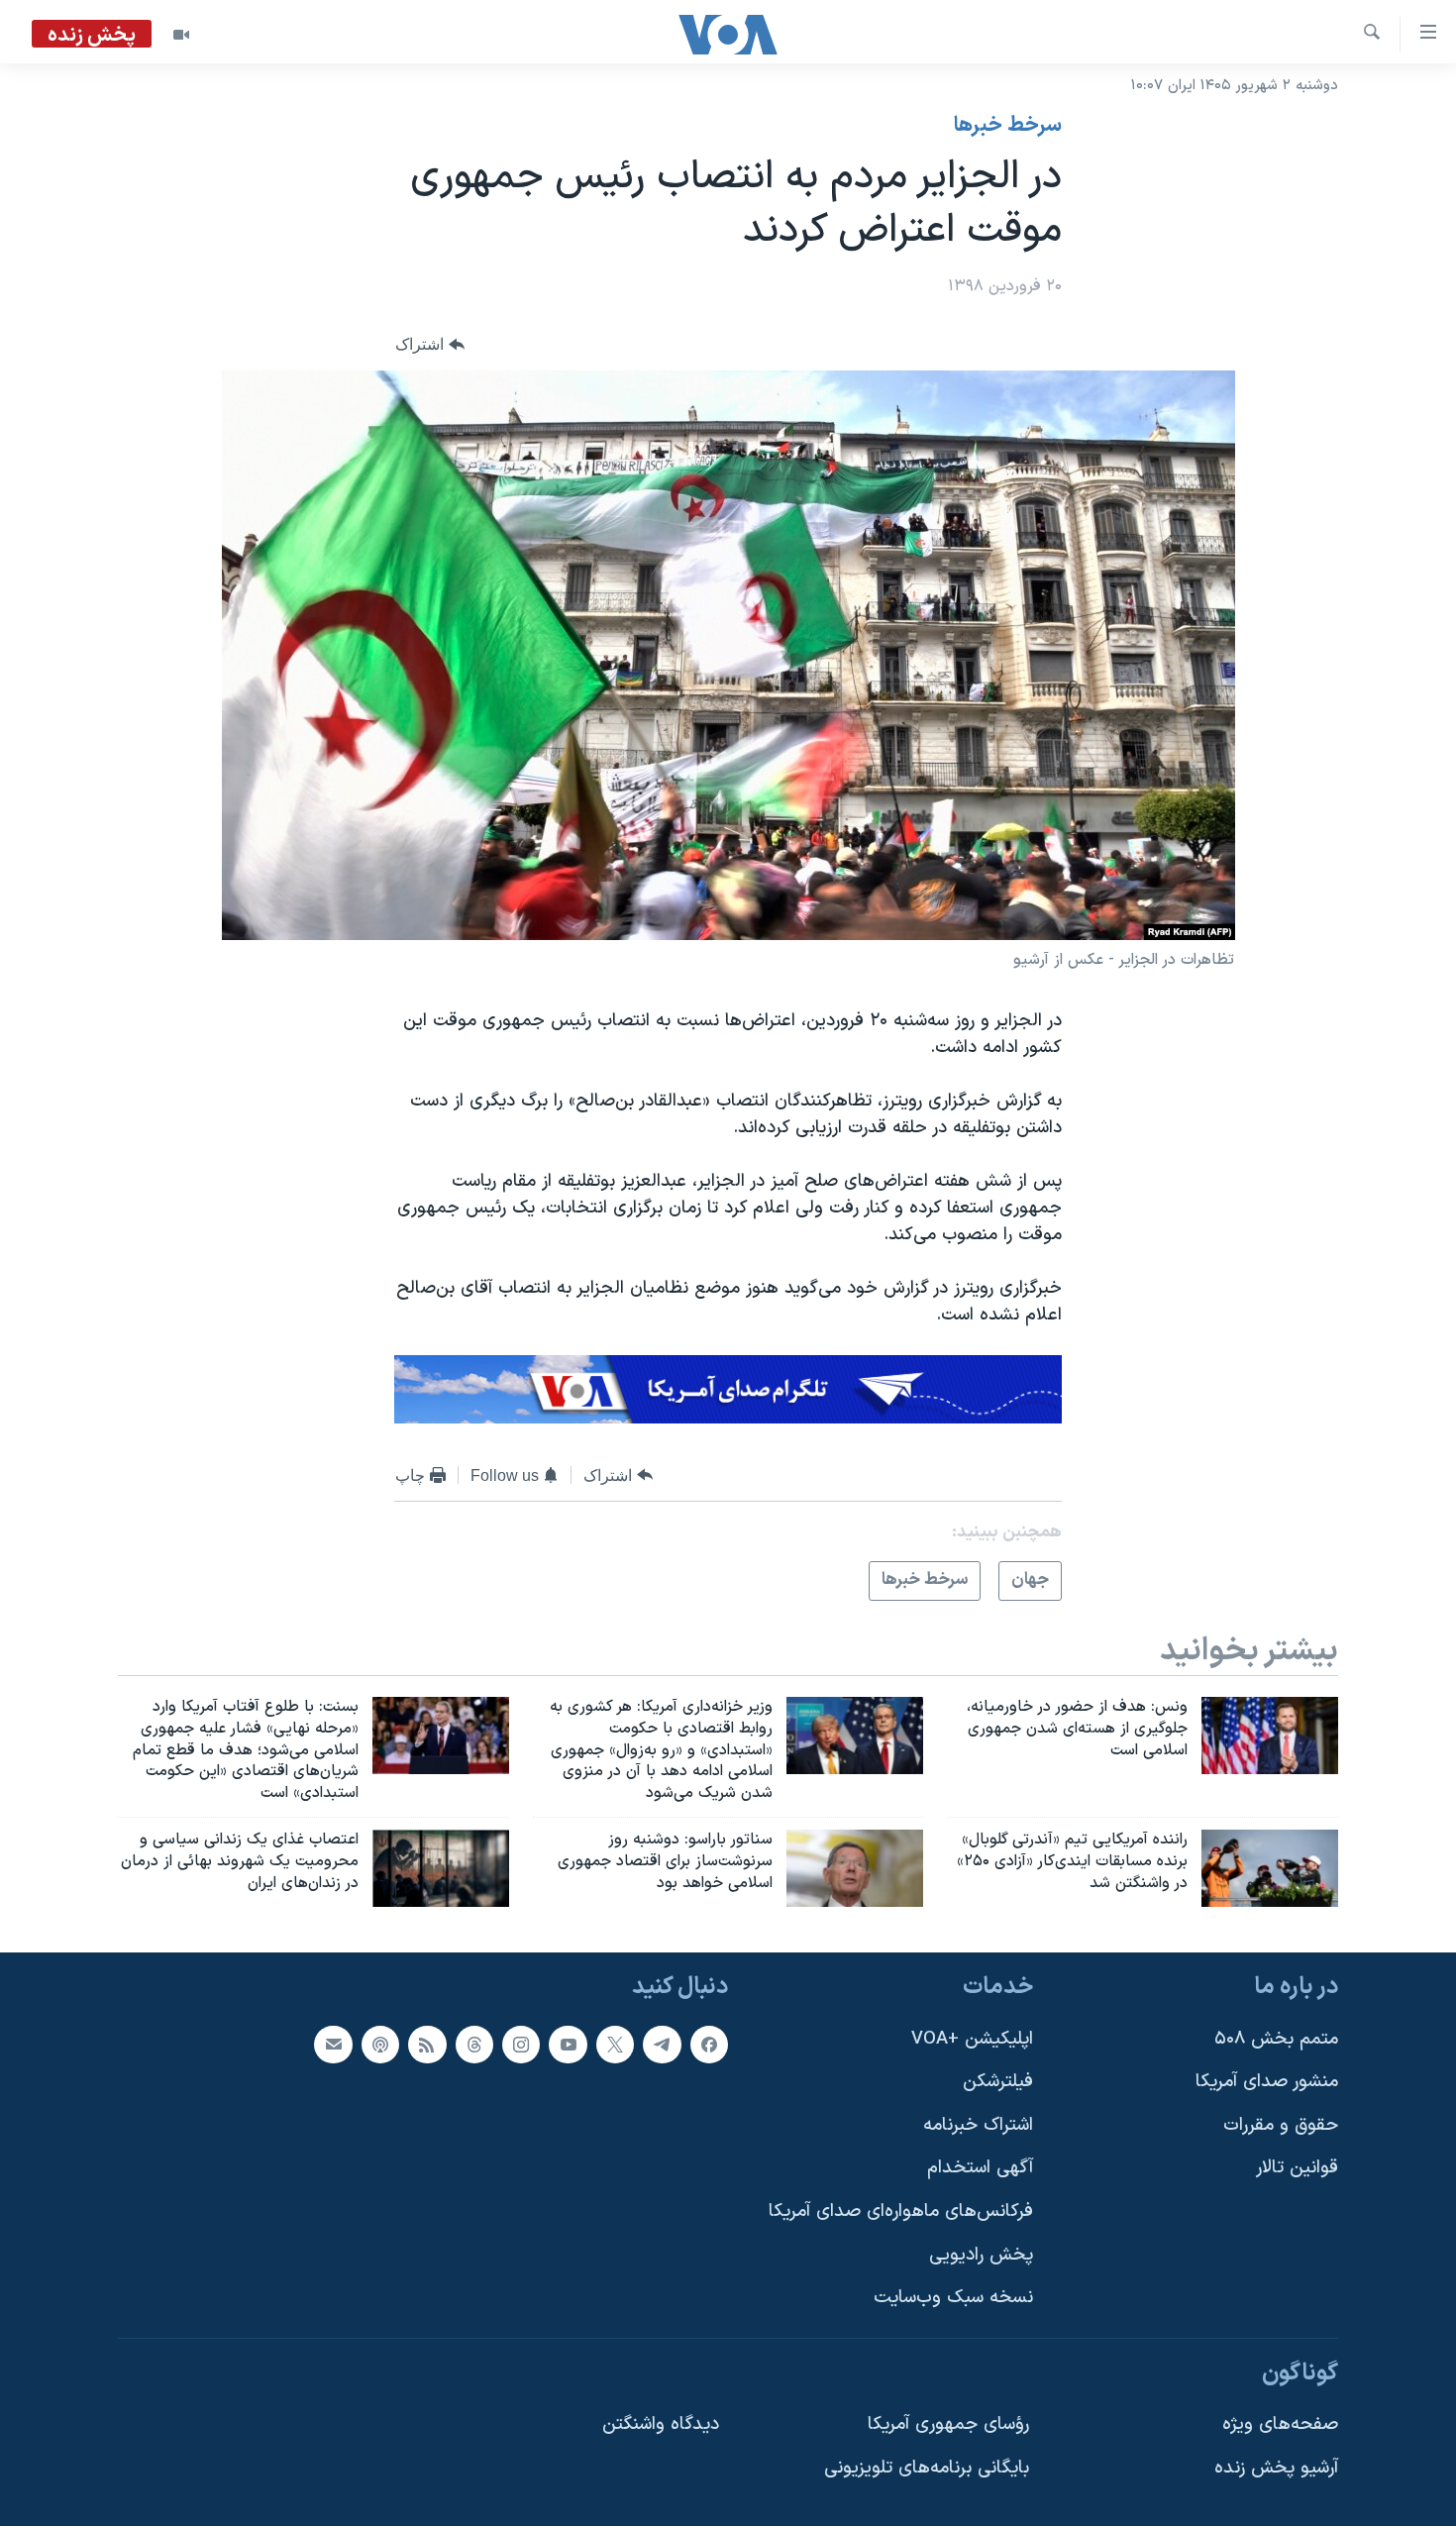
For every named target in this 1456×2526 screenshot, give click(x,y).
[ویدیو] (181, 35)
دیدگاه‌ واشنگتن (661, 2424)
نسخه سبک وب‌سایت (953, 2298)
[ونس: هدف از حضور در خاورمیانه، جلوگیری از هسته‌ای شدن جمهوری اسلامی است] (1270, 1736)
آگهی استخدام (980, 2168)
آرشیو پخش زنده (1276, 2468)
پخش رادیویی (981, 2254)
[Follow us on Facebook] (709, 2044)
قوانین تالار (1297, 2168)
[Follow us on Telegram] (662, 2044)
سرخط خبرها (1008, 126)
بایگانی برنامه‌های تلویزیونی (927, 2468)
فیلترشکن (998, 2082)
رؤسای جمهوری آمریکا (948, 2424)
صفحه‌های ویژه (1280, 2424)
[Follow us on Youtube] (568, 2044)
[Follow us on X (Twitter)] (615, 2044)
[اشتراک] (333, 2044)
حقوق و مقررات (1281, 2125)
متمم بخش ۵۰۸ (1276, 2038)
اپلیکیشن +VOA (972, 2038)
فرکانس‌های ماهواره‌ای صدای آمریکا (901, 2211)
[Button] (430, 345)
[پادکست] (380, 2044)
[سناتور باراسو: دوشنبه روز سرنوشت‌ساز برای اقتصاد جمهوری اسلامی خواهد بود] (855, 1868)
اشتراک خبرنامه (978, 2125)
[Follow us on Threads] (474, 2044)
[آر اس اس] (427, 2044)
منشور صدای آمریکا (1267, 2082)
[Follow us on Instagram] (521, 2044)
